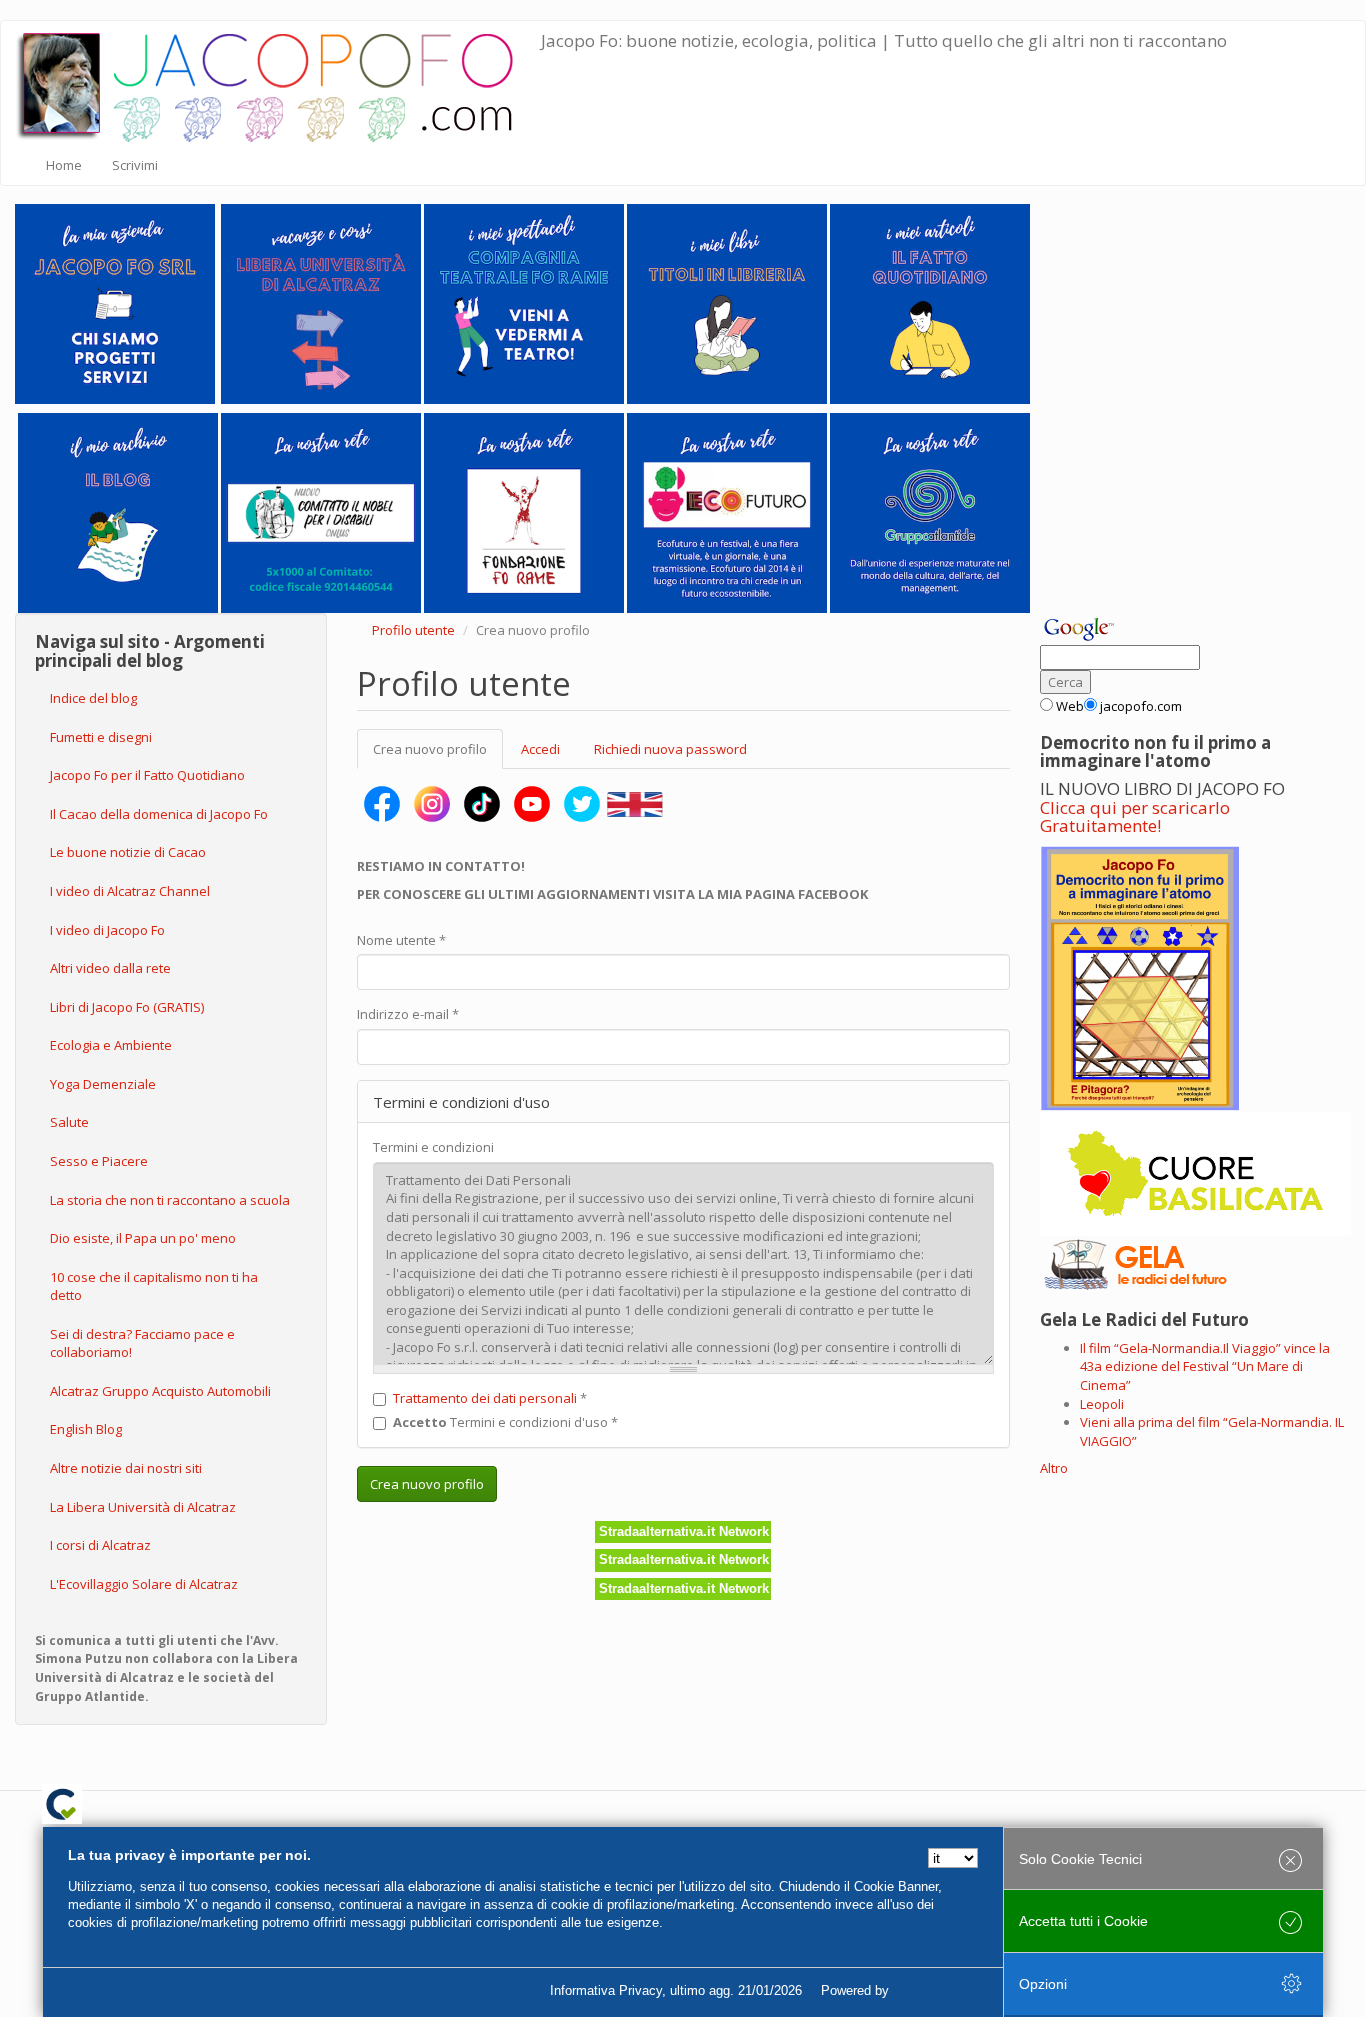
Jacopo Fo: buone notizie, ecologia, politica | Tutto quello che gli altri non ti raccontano (884, 40)
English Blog (86, 1429)
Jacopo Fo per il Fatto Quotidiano (147, 775)
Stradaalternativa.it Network (684, 1531)
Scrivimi (135, 165)
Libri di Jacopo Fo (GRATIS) (127, 1007)
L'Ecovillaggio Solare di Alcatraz (144, 1584)
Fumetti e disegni (101, 737)
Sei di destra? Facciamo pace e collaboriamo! (142, 1343)
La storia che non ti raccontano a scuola (170, 1200)
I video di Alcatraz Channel (130, 891)
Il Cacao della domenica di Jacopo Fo (159, 814)
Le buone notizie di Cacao (128, 852)
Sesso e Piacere (99, 1161)
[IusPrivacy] (938, 1991)
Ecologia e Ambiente (111, 1045)
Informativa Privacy (606, 1990)
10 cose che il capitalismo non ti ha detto (154, 1286)
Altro (1054, 1468)
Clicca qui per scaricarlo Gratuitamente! (1135, 817)
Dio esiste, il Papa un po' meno (143, 1238)
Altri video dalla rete (110, 968)
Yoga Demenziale (103, 1084)
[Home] (278, 83)
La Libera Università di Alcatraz (143, 1507)
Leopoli (1102, 1404)
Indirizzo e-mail (408, 1014)
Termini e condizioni (433, 1147)
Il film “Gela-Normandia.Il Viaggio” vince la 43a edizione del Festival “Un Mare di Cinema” (1205, 1366)
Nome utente (401, 940)
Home (64, 165)
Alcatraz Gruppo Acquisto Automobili (160, 1391)
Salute (69, 1122)
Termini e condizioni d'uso (505, 1422)
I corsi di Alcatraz (100, 1545)
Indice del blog (93, 698)
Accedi (540, 749)
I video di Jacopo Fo (107, 930)
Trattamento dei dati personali (485, 1398)
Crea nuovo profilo (438, 755)
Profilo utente (413, 630)
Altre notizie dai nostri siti (126, 1468)
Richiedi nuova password (670, 749)
